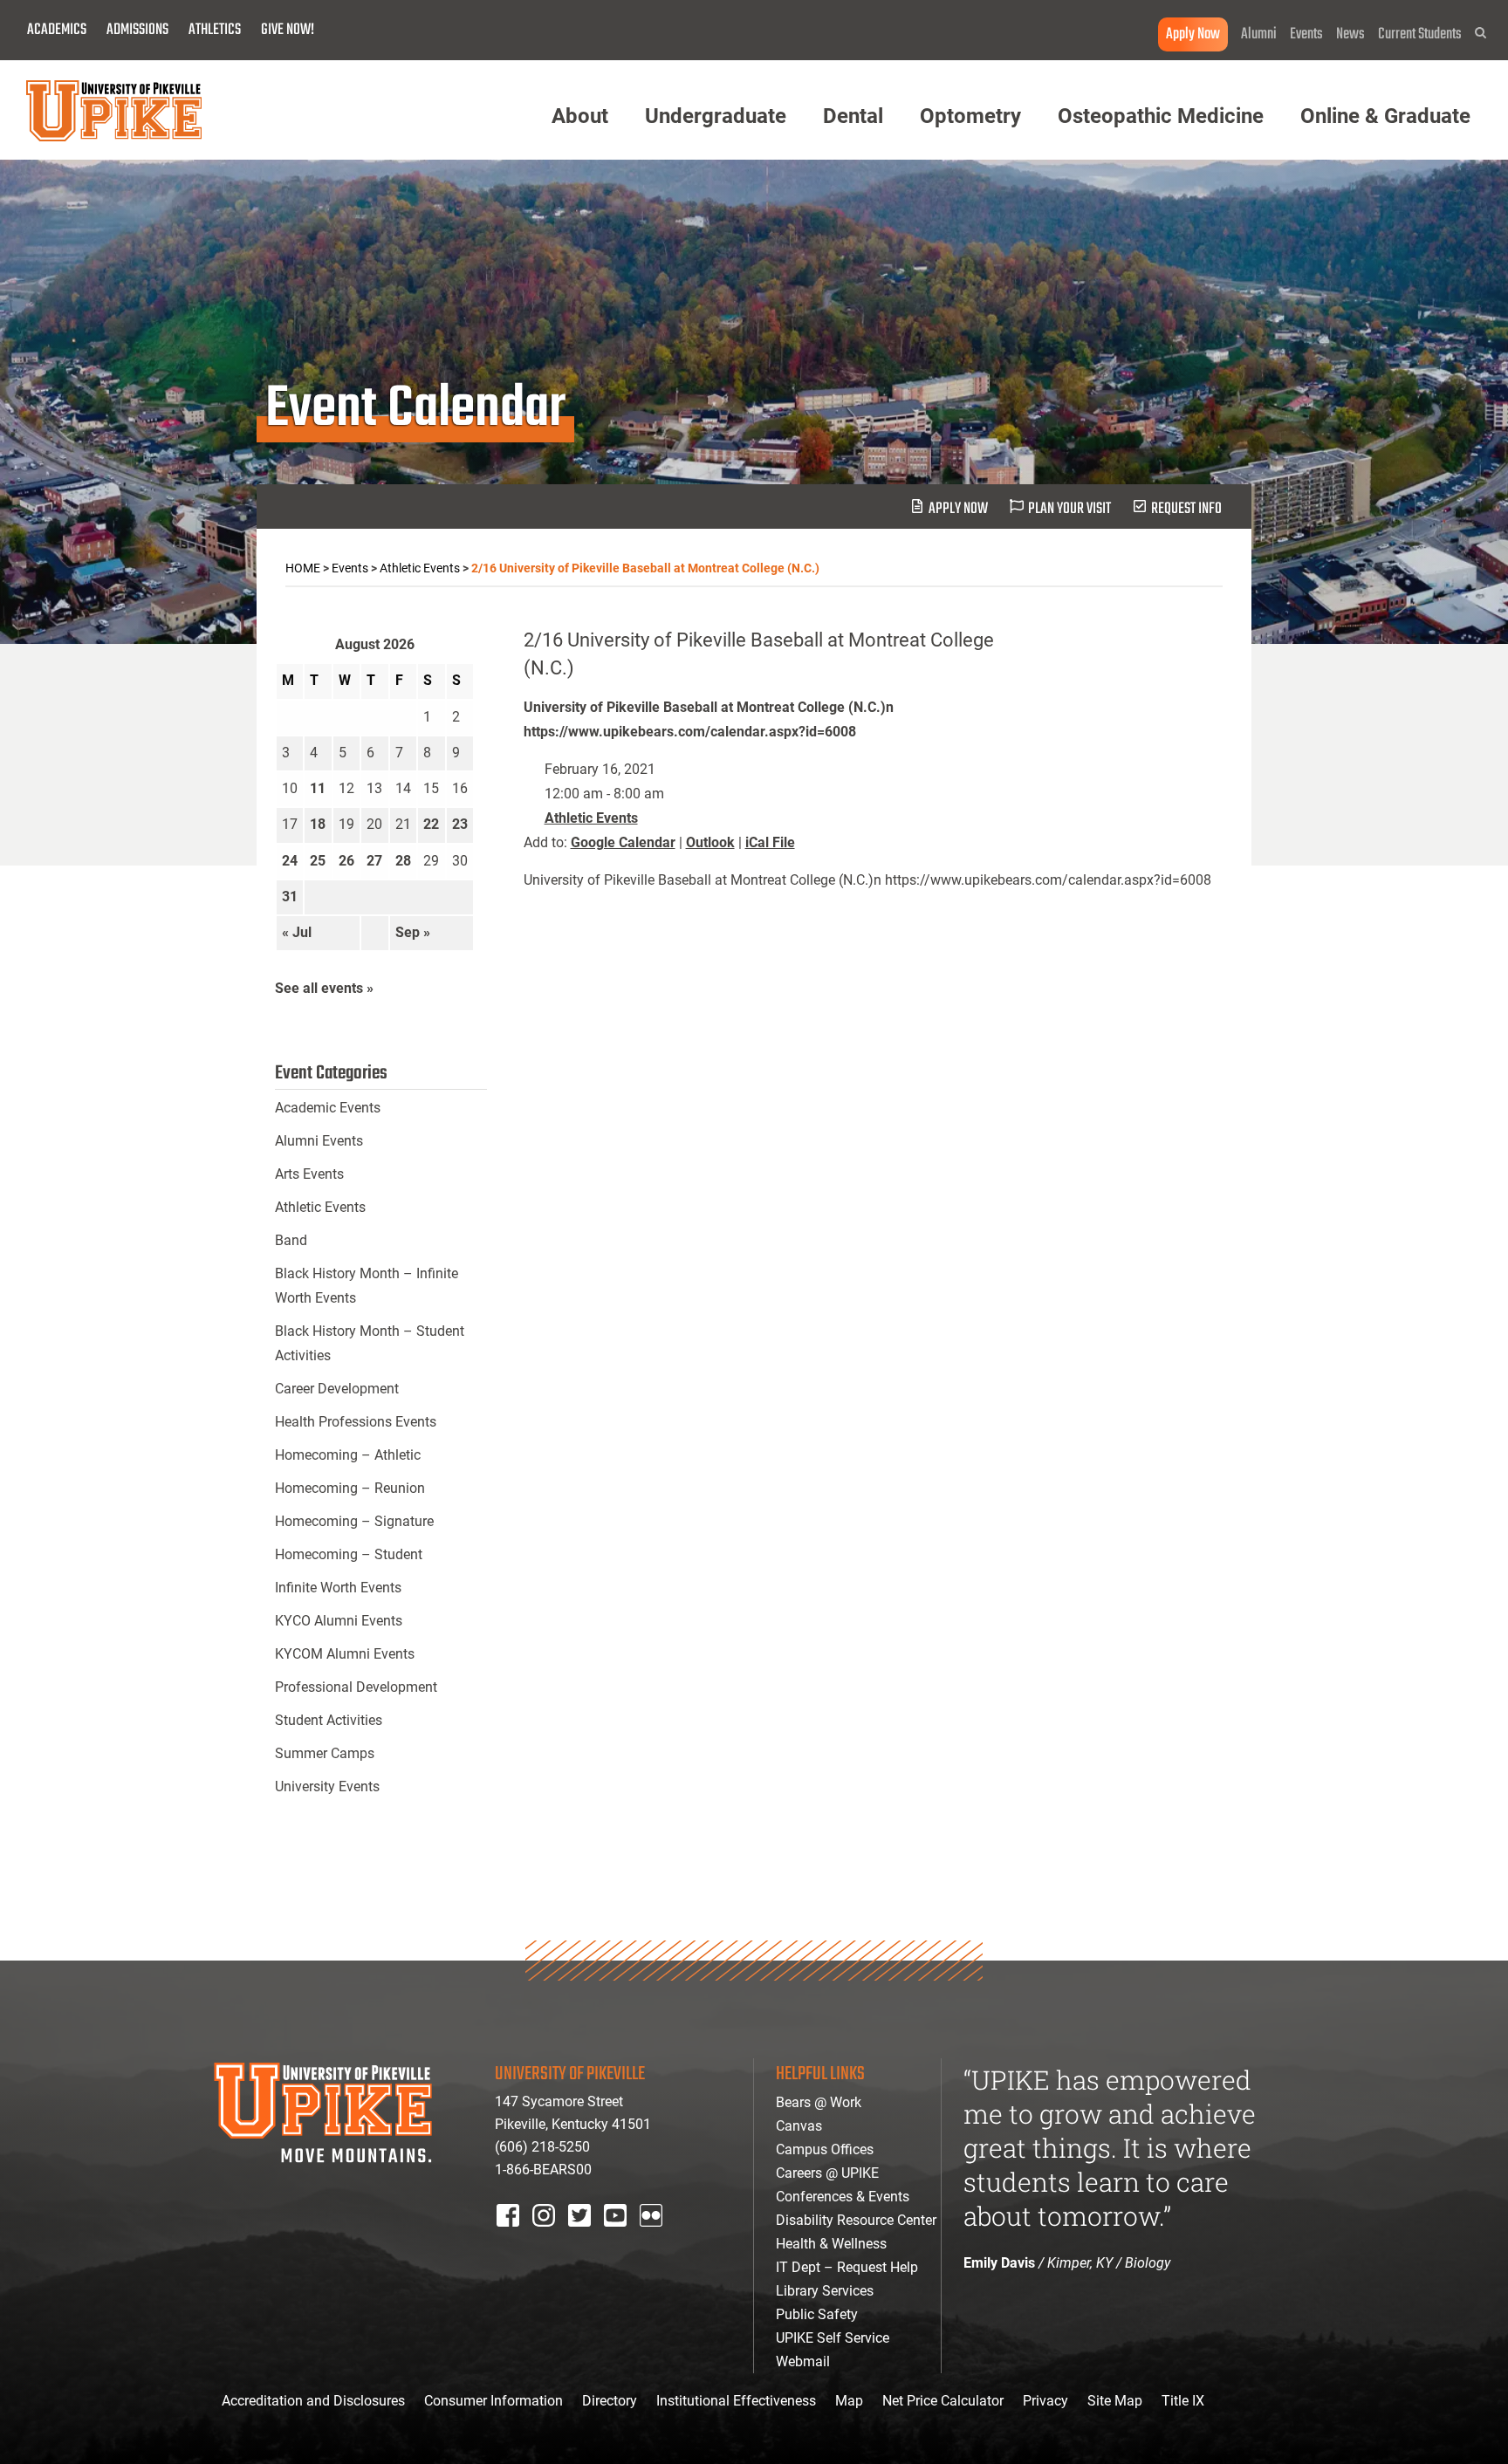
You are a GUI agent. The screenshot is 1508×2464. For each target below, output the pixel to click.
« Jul (297, 932)
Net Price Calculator (943, 2401)
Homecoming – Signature (354, 1521)
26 (346, 861)
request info (1186, 509)
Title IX (1183, 2401)
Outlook (710, 842)
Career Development (337, 1389)
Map (849, 2401)
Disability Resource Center (856, 2220)
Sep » (413, 932)
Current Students (1420, 34)
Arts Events (309, 1174)
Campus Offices (825, 2149)
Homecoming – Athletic (348, 1455)
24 (290, 861)
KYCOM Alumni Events (345, 1654)
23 (460, 824)
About (580, 116)
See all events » (324, 988)
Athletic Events (591, 818)
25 (318, 861)
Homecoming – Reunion (350, 1488)
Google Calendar (623, 842)
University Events (327, 1786)
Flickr (655, 2238)
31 (290, 897)
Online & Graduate (1385, 116)
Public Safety (817, 2314)
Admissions (137, 30)
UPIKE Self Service (833, 2338)
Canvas (799, 2126)
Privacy (1045, 2401)
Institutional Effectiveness (736, 2401)
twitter (586, 2238)
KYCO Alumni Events (339, 1621)
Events (1306, 34)
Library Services (825, 2291)
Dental (853, 116)
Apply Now (1193, 34)
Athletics (215, 30)
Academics (57, 30)
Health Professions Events (356, 1422)
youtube (627, 2238)
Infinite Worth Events (338, 1588)
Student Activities (329, 1720)
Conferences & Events (843, 2197)
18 (318, 824)
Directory (610, 2401)
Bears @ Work (819, 2102)
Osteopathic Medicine (1161, 116)
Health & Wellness (831, 2244)
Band (291, 1240)
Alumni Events (319, 1141)
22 (431, 824)
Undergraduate (716, 116)
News (1350, 34)
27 (374, 861)
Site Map (1115, 2401)
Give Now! (288, 30)
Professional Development (356, 1687)
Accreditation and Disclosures (313, 2401)
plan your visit (1069, 509)
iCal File (770, 842)
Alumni (1259, 34)
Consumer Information (494, 2401)
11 (318, 788)
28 (403, 861)
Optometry (970, 116)
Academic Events (328, 1108)
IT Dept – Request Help (847, 2267)
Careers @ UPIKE (827, 2173)
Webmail (803, 2361)
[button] (1481, 33)
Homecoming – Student (349, 1554)
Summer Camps (325, 1753)
